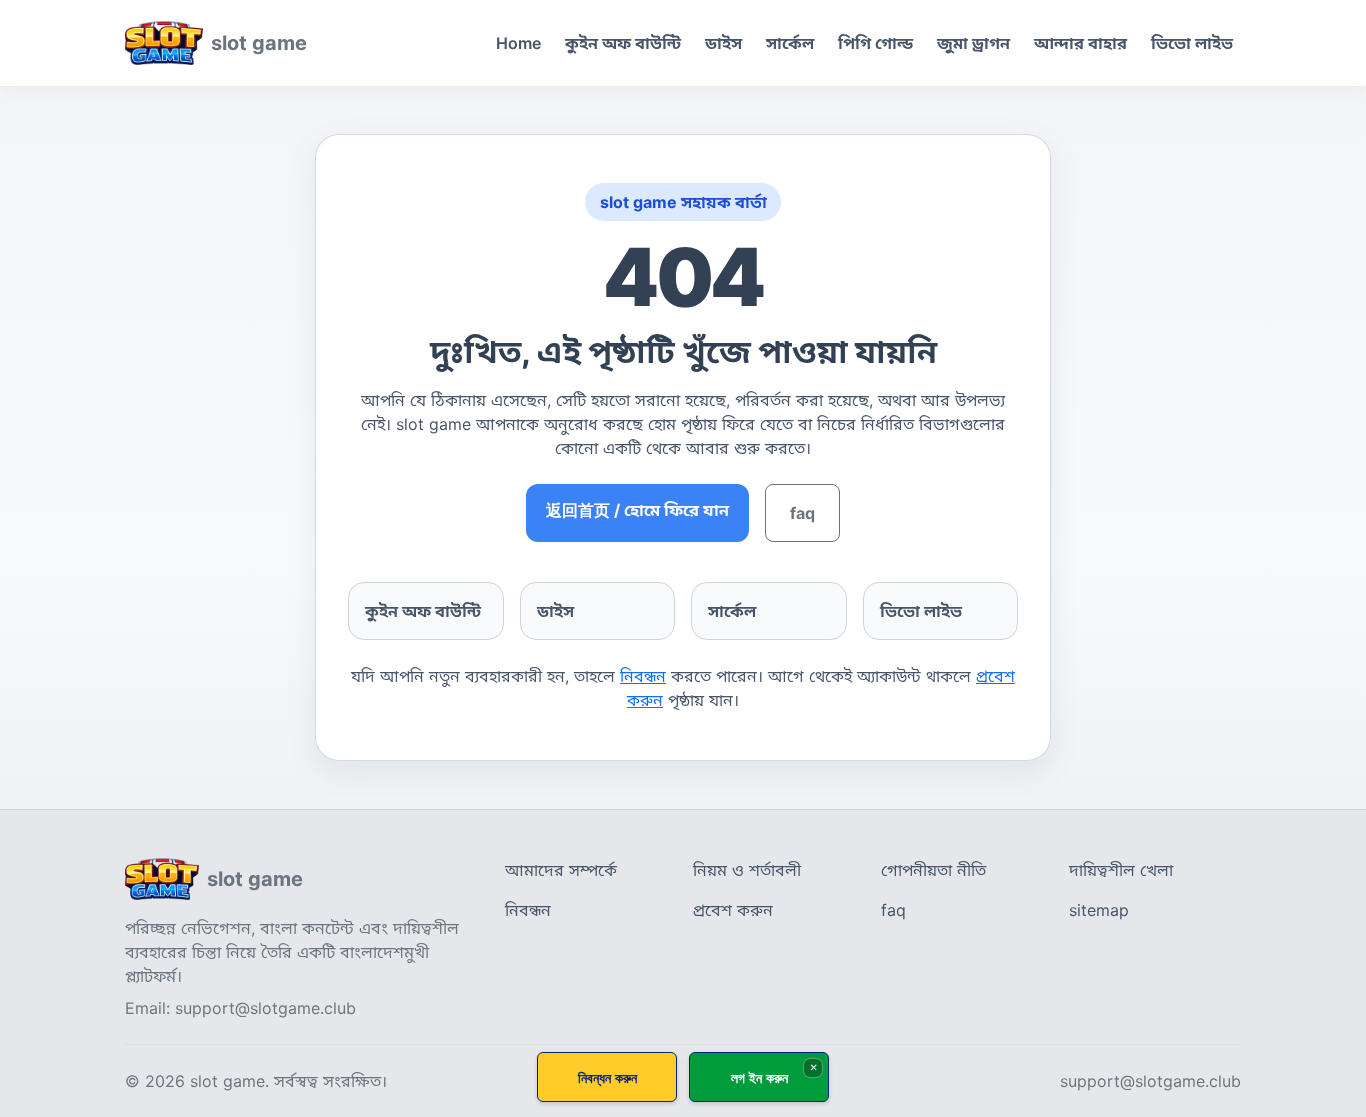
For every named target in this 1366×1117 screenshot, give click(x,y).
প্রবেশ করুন (733, 910)
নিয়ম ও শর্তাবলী (747, 870)
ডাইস (723, 43)
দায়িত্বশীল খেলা (1121, 870)
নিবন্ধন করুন (607, 1077)
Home (518, 43)
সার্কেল (790, 43)
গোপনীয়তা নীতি (933, 870)
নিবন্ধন (643, 676)
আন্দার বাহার (1080, 43)
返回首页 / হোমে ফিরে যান (637, 510)
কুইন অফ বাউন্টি (623, 43)
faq (802, 513)
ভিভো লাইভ (1192, 43)
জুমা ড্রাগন (973, 43)
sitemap (1099, 910)
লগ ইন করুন (759, 1077)
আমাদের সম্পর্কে (561, 870)
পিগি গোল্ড (875, 43)
